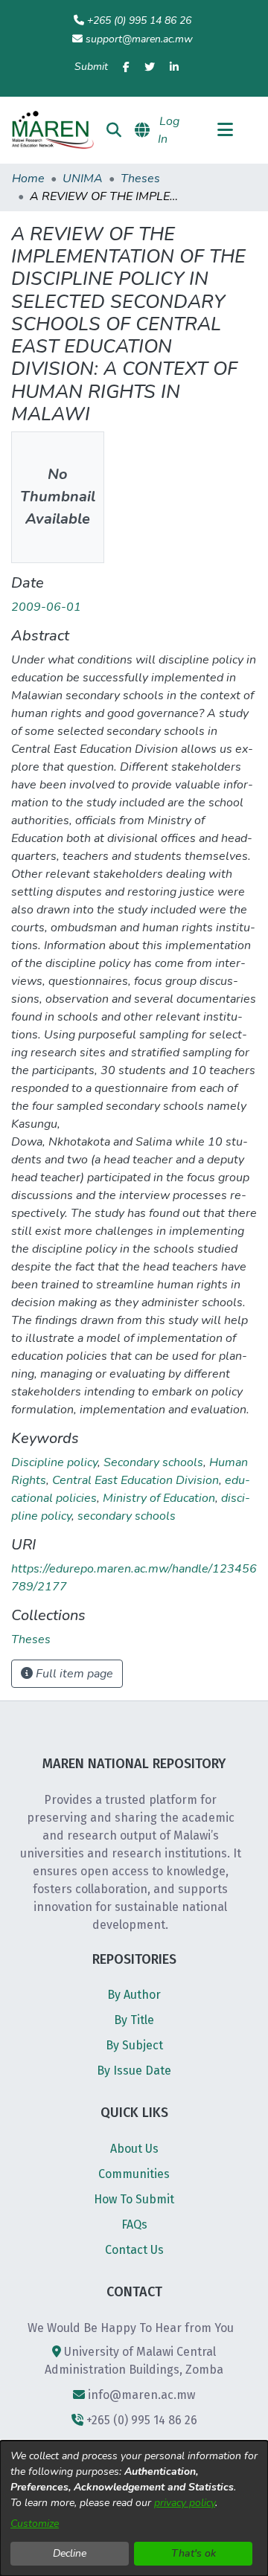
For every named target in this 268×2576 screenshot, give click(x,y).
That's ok (194, 2553)
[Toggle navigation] (225, 130)
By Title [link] (134, 2020)
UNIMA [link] (83, 179)
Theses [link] (140, 179)
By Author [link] (134, 1995)
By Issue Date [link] (134, 2071)
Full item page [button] (73, 1674)
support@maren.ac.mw (139, 39)
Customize (35, 2524)
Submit (91, 67)
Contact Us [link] (134, 2250)
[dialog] (134, 2508)
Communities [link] (134, 2174)
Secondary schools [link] (153, 1462)
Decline (70, 2553)
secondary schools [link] (127, 1516)
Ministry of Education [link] (159, 1498)
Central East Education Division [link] (135, 1480)
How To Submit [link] (134, 2199)
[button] (52, 130)
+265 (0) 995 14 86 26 (139, 20)
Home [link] (28, 179)
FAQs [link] (134, 2225)
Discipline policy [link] (54, 1462)
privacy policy (185, 2503)
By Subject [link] (134, 2045)
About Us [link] (134, 2149)
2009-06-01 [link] (46, 607)
